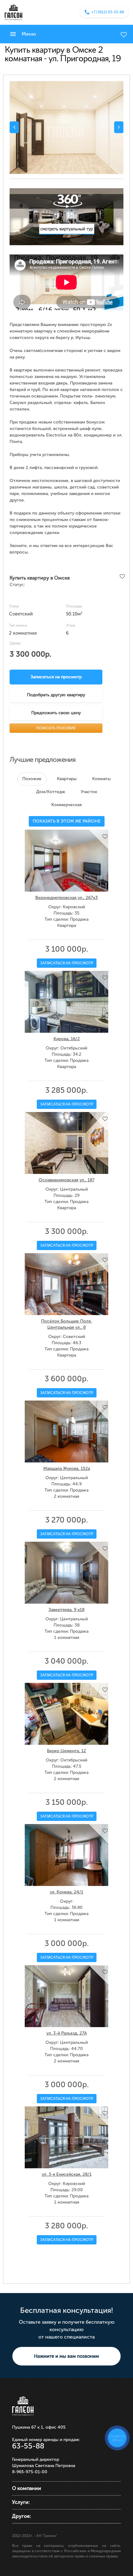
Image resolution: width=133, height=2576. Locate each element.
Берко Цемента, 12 (66, 1751)
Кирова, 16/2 (67, 1039)
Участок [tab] (89, 792)
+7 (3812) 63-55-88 (108, 12)
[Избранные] (124, 35)
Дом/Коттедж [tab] (51, 792)
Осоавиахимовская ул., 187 (67, 1180)
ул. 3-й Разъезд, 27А (67, 2033)
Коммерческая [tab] (66, 805)
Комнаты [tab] (101, 779)
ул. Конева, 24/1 (66, 1892)
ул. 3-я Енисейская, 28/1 (67, 2174)
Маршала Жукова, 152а (67, 1468)
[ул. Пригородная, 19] (66, 128)
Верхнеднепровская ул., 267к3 (66, 898)
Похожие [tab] (32, 779)
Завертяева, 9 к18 (66, 1610)
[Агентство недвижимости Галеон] (13, 12)
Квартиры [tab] (67, 779)
